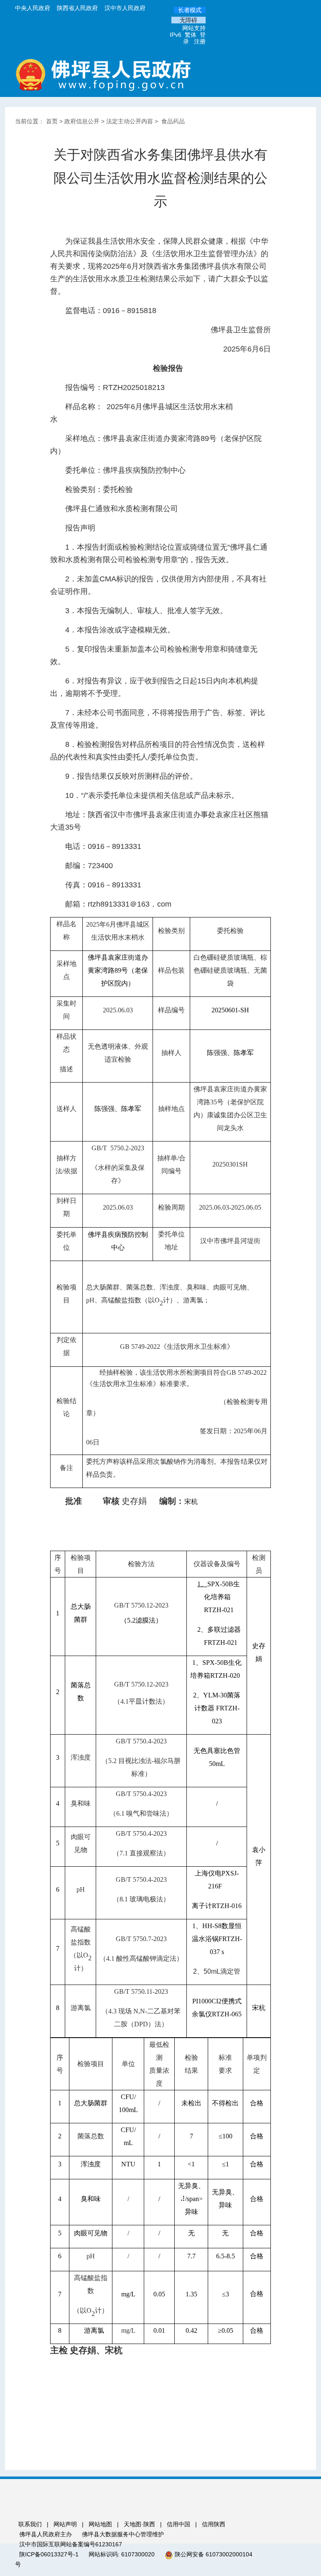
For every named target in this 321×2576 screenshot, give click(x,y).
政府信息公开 (82, 121)
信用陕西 (214, 2524)
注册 (200, 41)
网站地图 (100, 2524)
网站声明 (65, 2524)
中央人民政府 (33, 8)
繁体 (191, 35)
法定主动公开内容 (130, 121)
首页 (52, 121)
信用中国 (179, 2524)
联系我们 (30, 2524)
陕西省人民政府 (77, 8)
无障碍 (189, 20)
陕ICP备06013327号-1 (50, 2554)
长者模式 (190, 10)
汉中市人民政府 (125, 8)
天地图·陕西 (140, 2524)
